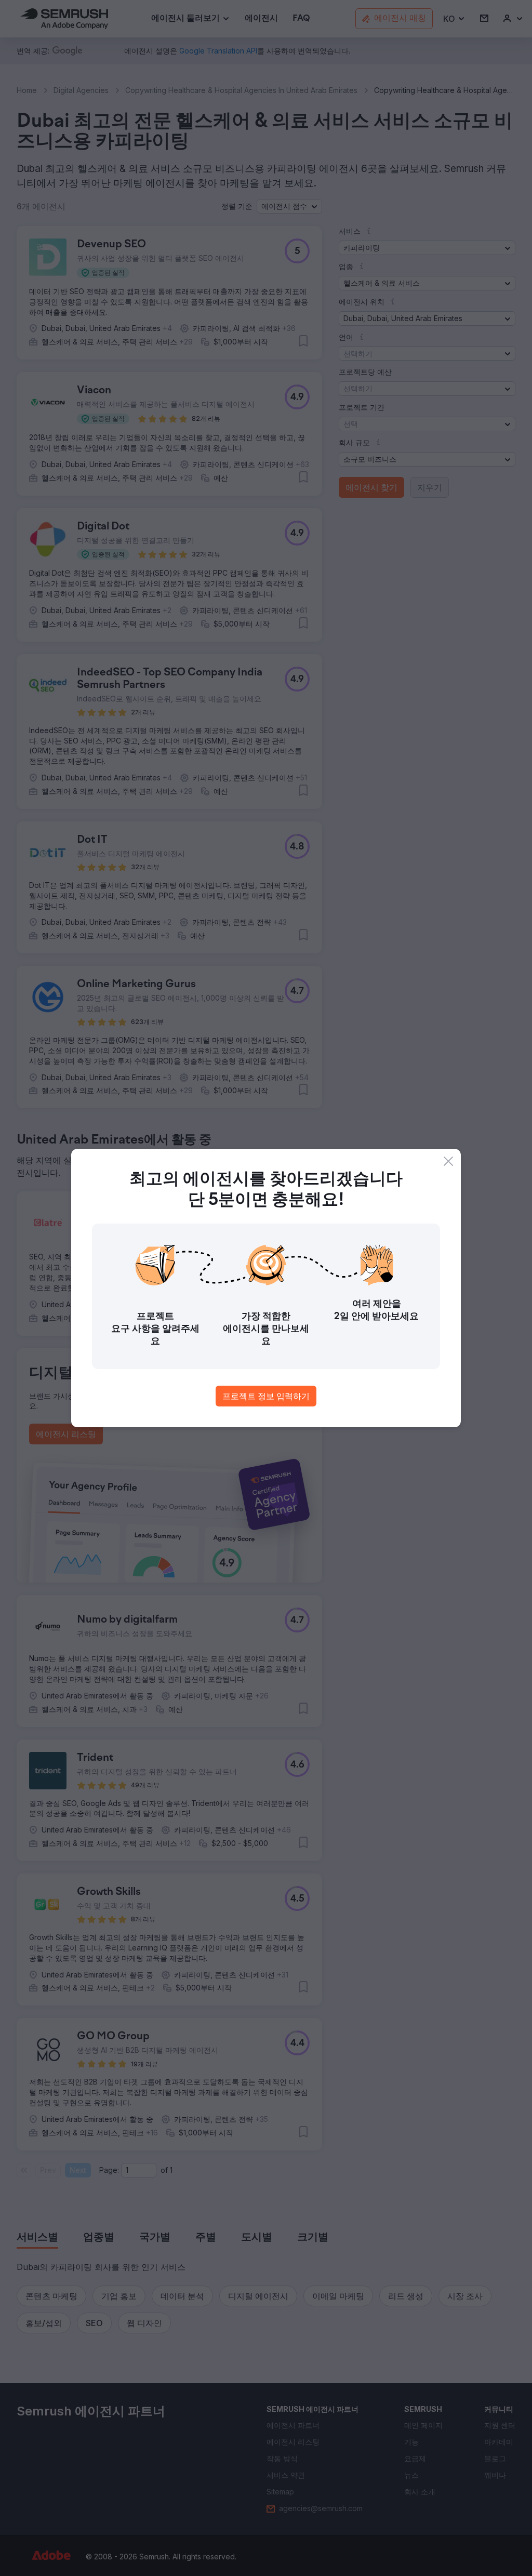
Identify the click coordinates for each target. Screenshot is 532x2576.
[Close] (448, 1161)
